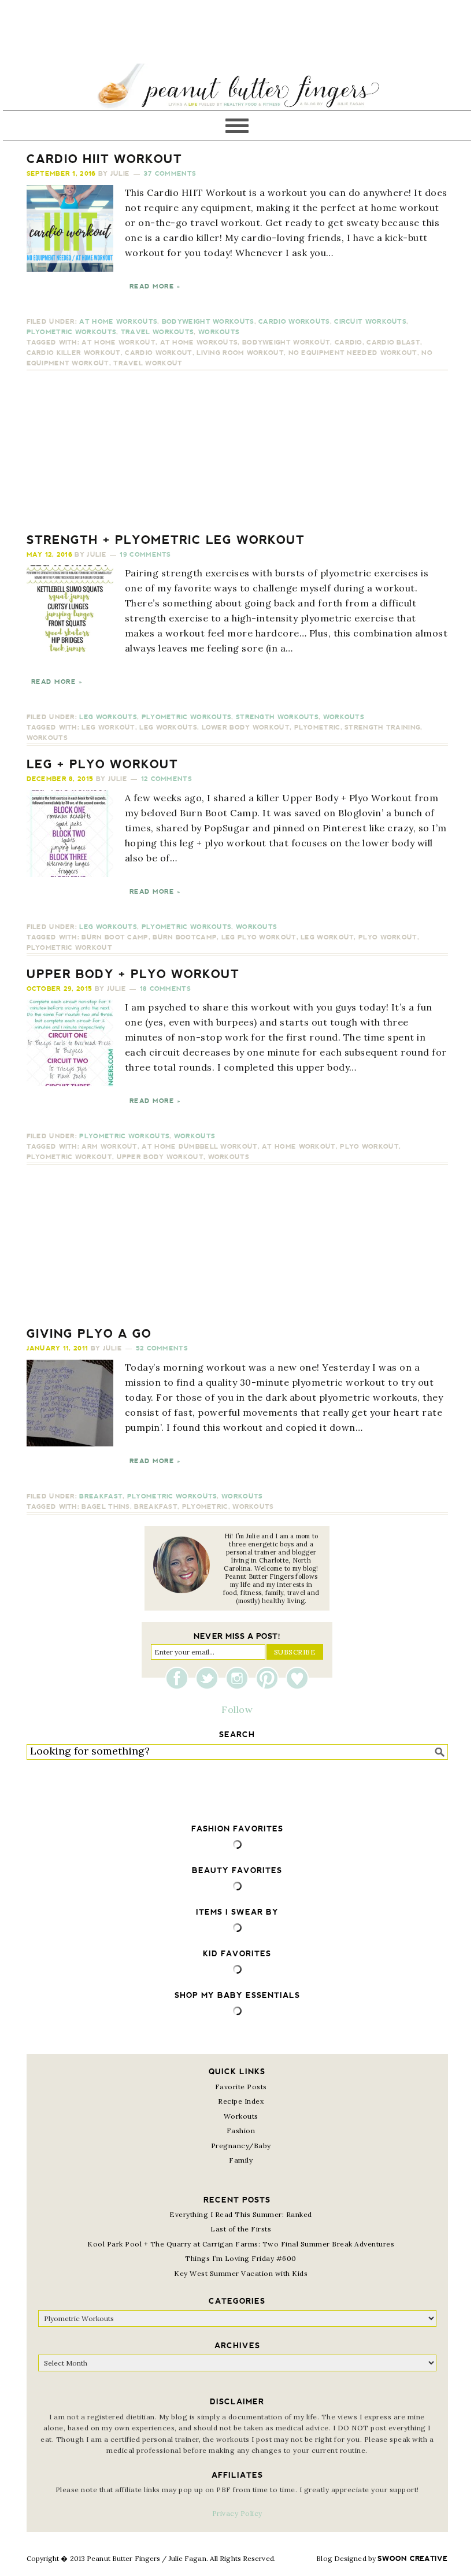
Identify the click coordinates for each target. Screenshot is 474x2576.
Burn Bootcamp (185, 937)
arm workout (109, 1147)
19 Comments (145, 555)
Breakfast (101, 1496)
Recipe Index (241, 2101)
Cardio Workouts (294, 322)
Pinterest (270, 1678)
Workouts (219, 332)
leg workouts (168, 728)
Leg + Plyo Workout (102, 764)
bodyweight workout (286, 343)
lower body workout (246, 728)
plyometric (317, 728)
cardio (349, 343)
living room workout (240, 353)
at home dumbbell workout (199, 1147)
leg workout (108, 728)
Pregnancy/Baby (241, 2146)
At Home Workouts (118, 322)
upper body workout (160, 1157)
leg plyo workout (259, 937)
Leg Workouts (108, 717)
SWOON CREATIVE (412, 2559)
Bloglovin (297, 1678)
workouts (47, 738)
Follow (237, 1709)
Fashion (241, 2131)
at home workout (118, 343)
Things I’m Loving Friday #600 (241, 2258)
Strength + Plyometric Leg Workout (166, 540)
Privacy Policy (237, 2513)
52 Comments (162, 1348)
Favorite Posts (241, 2087)
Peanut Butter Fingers (237, 87)
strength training (382, 728)
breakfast (156, 1507)
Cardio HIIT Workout (104, 159)
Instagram (240, 1678)
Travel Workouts (158, 332)
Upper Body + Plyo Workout (133, 974)
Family (241, 2160)
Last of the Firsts (241, 2229)
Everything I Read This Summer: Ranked (241, 2214)
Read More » (155, 286)
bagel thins (105, 1507)
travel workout (148, 363)
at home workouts (199, 343)
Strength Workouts (277, 717)
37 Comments (170, 174)
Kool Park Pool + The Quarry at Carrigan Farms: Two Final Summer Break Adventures (241, 2244)
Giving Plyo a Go (89, 1334)
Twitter (210, 1678)
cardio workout (158, 353)
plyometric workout (69, 948)
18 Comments (165, 989)
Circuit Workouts (370, 322)
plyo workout (388, 937)
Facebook (180, 1678)
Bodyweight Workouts (208, 322)
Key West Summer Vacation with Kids (241, 2273)
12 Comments (166, 779)
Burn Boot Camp (115, 937)
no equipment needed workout (353, 353)
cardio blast (393, 343)
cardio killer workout (74, 353)
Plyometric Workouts (72, 332)
